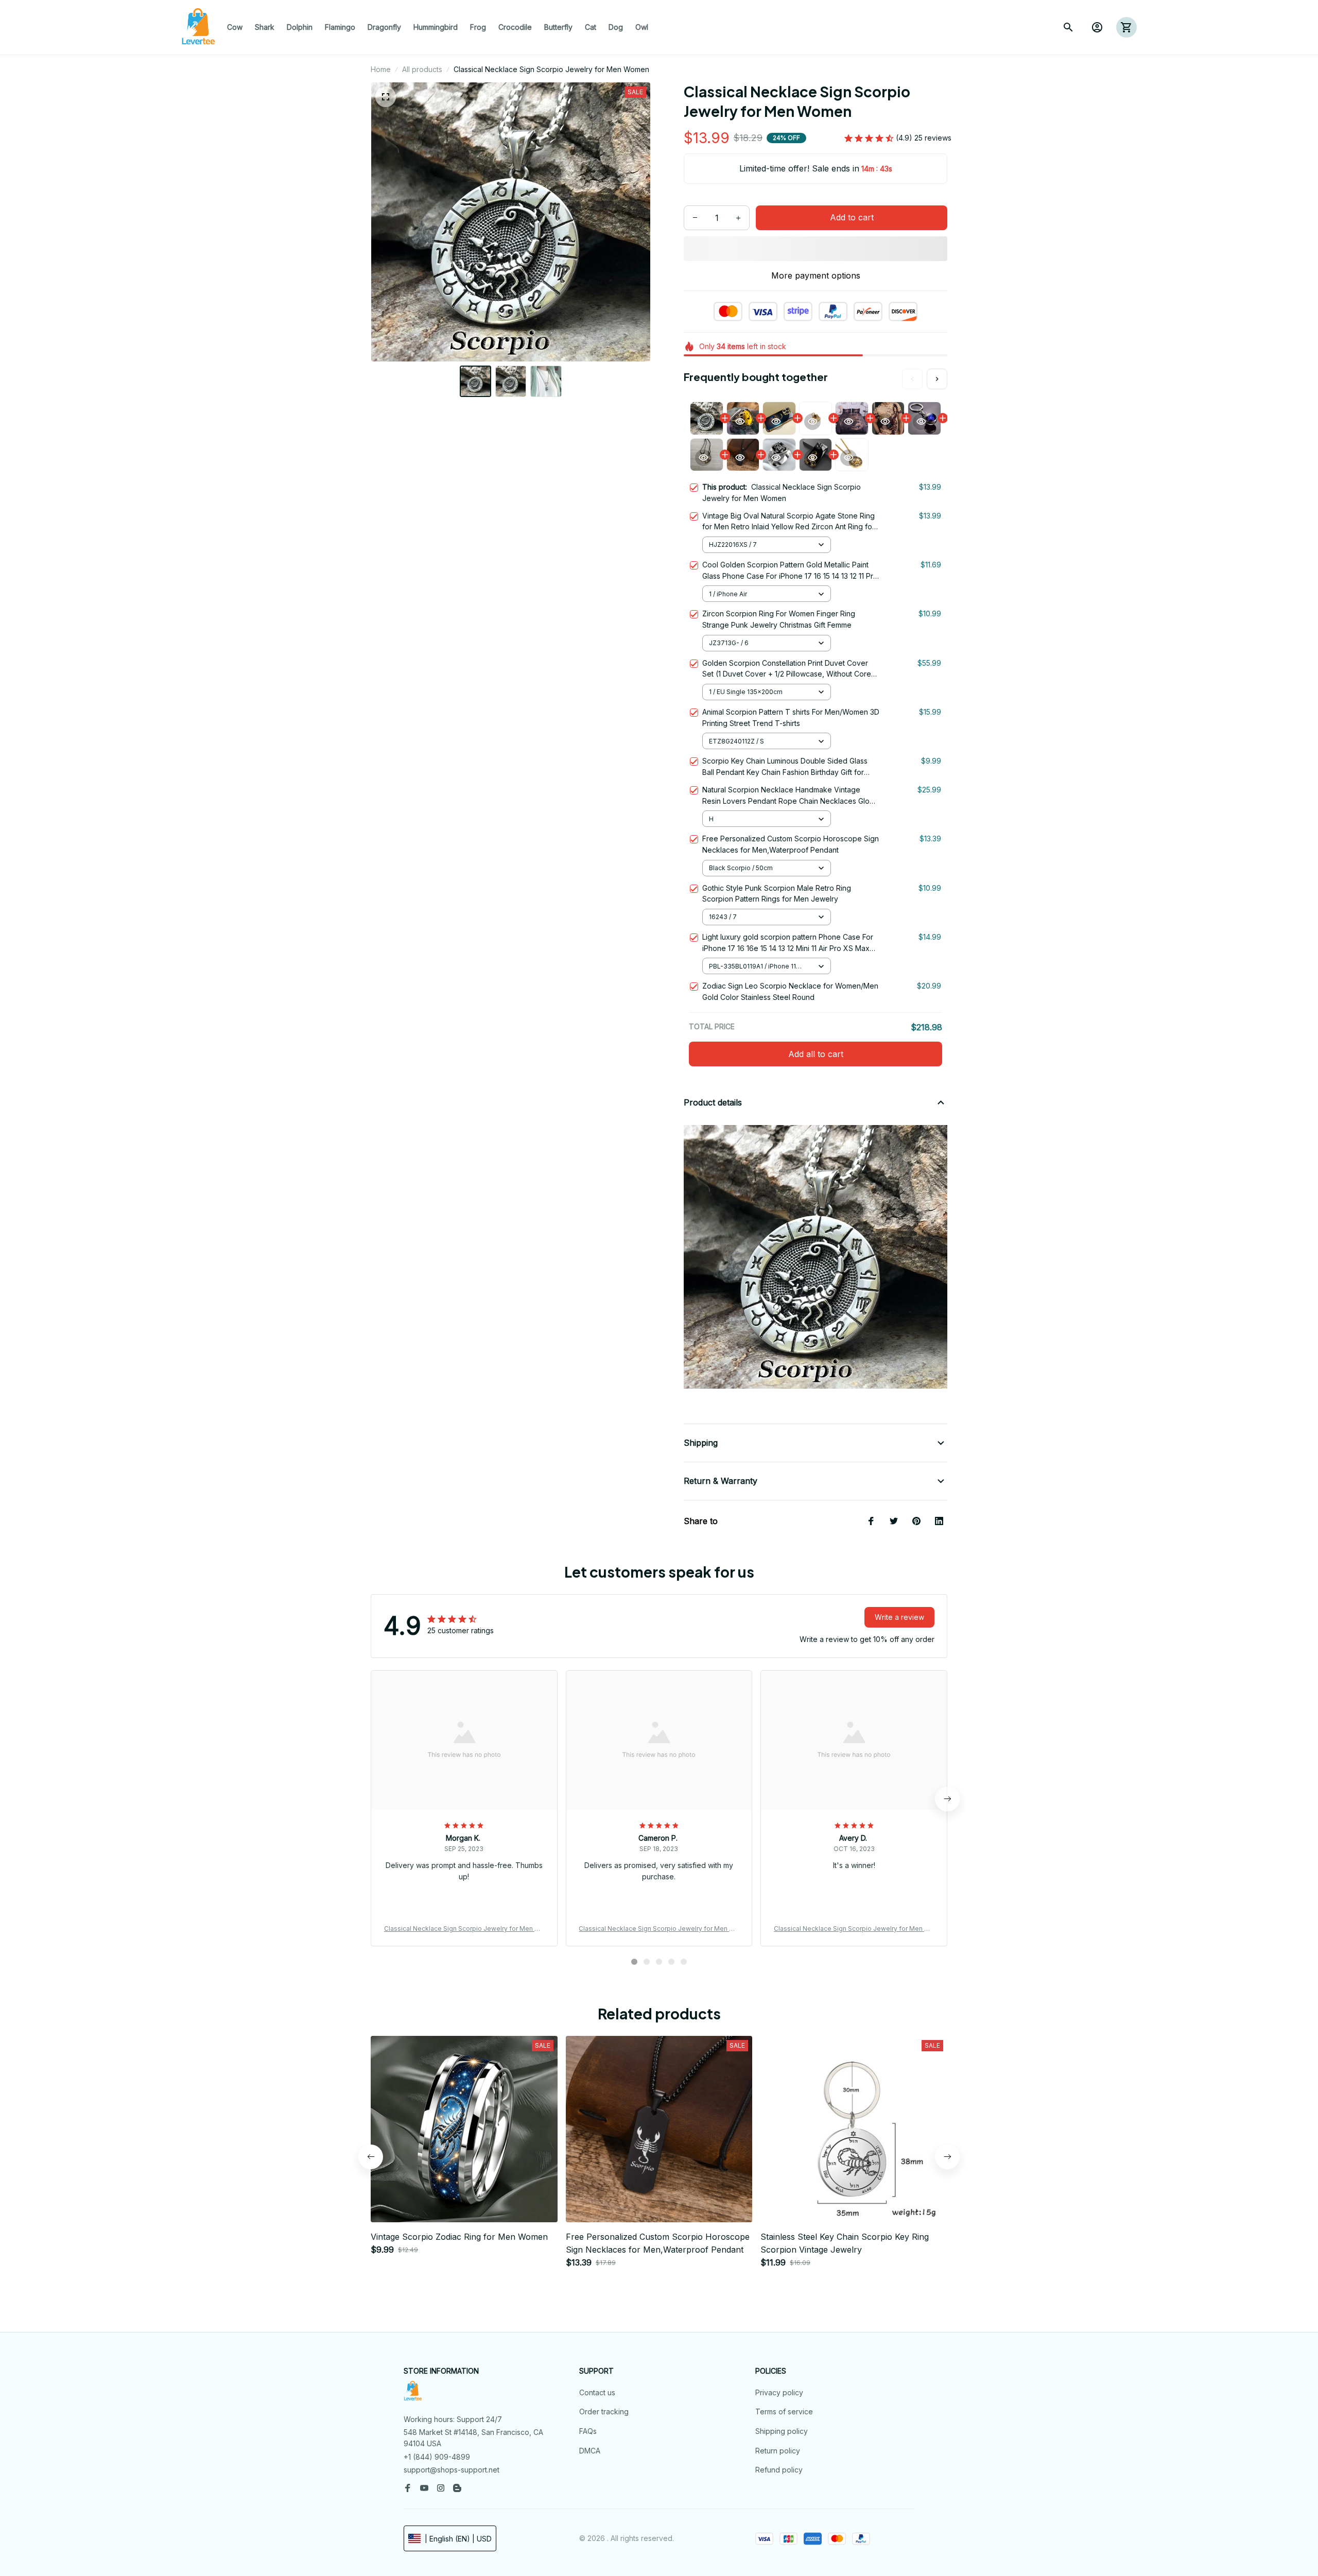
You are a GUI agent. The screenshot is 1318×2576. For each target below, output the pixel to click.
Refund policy (779, 2470)
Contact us (597, 2392)
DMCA (590, 2451)
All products (422, 69)
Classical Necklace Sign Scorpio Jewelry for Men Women (464, 1929)
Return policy (778, 2451)
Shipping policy (782, 2431)
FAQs (588, 2431)
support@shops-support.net (452, 2470)
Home (381, 69)
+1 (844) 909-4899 (437, 2457)
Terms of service (784, 2411)
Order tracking (604, 2411)
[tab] (634, 1962)
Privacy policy (779, 2392)
